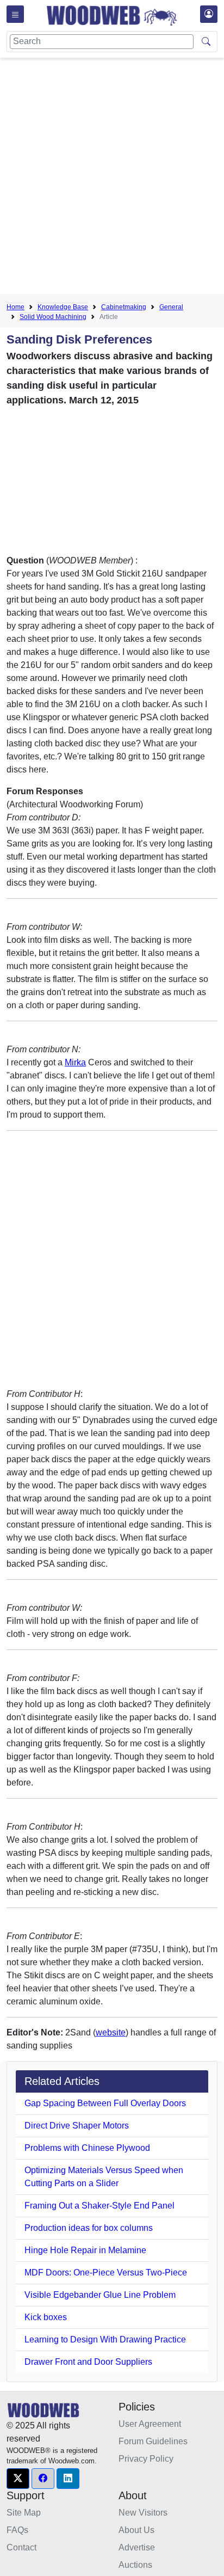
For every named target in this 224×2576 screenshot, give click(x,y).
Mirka (75, 1062)
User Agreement (150, 2424)
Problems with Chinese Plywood (87, 2148)
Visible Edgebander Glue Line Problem (100, 2295)
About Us (136, 2530)
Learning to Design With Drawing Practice (105, 2339)
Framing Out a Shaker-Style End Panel (99, 2206)
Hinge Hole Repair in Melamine (85, 2250)
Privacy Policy (146, 2459)
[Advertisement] (112, 178)
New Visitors (143, 2513)
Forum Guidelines (153, 2441)
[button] (18, 2479)
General (171, 307)
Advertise (137, 2547)
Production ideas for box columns (89, 2228)
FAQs (17, 2530)
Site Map (24, 2513)
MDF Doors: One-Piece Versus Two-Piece (106, 2273)
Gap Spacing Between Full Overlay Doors (105, 2103)
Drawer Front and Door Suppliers (88, 2362)
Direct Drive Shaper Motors (77, 2126)
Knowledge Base (63, 307)
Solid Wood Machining (53, 317)
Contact (21, 2547)
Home (15, 307)
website (111, 2032)
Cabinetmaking (124, 307)
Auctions (135, 2565)
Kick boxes (46, 2317)
